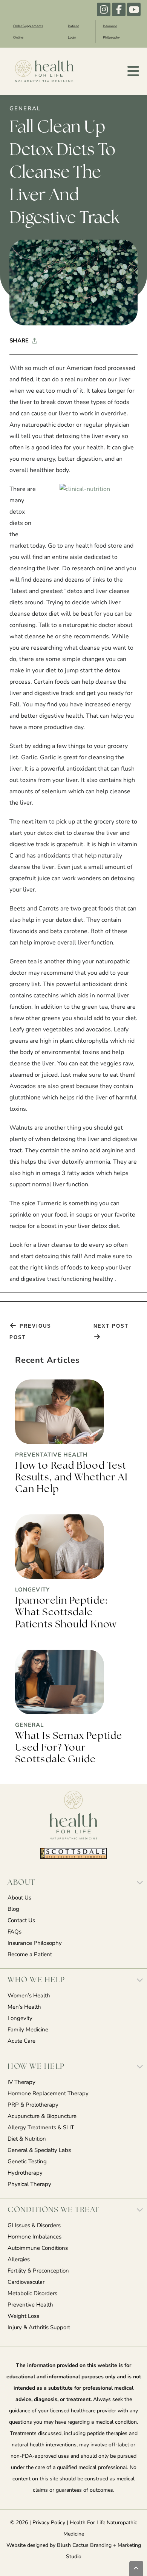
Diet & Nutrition (27, 2139)
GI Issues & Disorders (34, 2226)
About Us (19, 1898)
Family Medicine (28, 2030)
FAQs (15, 1932)
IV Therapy (21, 2083)
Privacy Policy (49, 2523)
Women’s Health (29, 1996)
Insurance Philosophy (35, 1944)
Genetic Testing (27, 2162)
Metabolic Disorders (32, 2294)
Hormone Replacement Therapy (48, 2094)
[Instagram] (104, 9)
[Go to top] (136, 2568)
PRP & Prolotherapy (33, 2105)
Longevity (20, 2019)
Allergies (19, 2260)
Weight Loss (23, 2317)
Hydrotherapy (25, 2173)
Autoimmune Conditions (38, 2249)
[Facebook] (119, 9)
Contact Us (21, 1921)
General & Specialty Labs (39, 2151)
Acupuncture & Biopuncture (42, 2117)
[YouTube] (134, 9)
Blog (13, 1910)
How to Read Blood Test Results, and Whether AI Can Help (71, 1478)
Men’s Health (24, 2007)
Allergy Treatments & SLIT (41, 2128)
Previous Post (30, 1332)
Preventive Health (30, 2305)
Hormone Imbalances (34, 2237)
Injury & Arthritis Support (39, 2328)
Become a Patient (30, 1955)
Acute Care (21, 2041)
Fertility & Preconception (38, 2271)
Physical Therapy (29, 2185)
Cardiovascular (26, 2283)
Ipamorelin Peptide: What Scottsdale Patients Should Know (66, 1613)
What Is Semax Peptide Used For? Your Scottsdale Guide (69, 1748)
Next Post (111, 1326)
